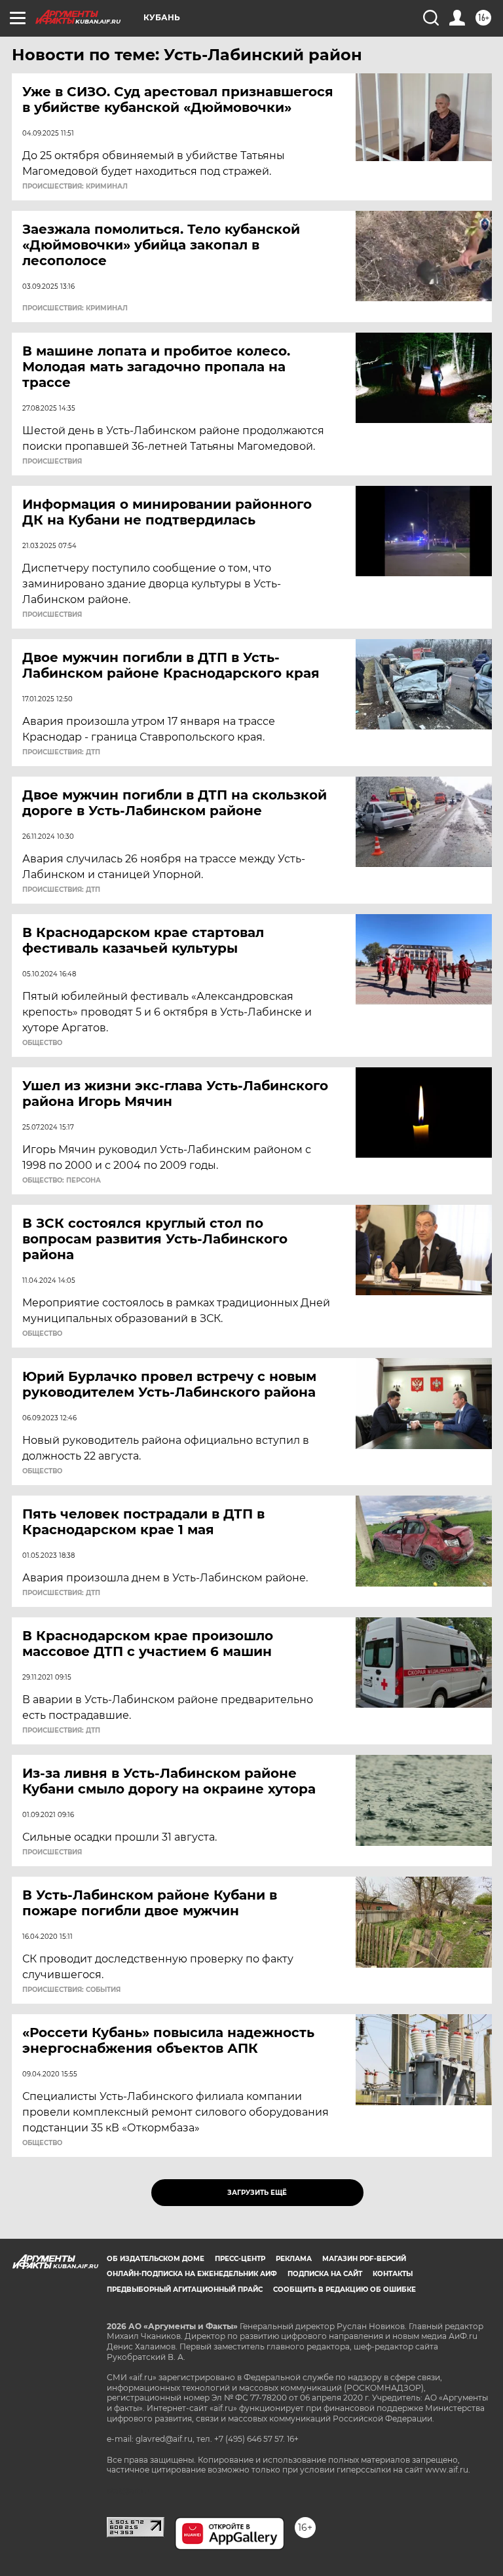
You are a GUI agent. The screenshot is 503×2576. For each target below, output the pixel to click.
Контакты (393, 2274)
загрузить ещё (257, 2193)
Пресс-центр (240, 2259)
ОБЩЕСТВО (42, 1043)
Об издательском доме (156, 2259)
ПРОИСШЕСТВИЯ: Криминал (75, 187)
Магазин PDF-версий (364, 2259)
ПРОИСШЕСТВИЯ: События (71, 1990)
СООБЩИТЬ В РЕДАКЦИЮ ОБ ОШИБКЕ (345, 2290)
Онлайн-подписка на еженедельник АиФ (192, 2274)
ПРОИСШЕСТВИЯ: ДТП (61, 752)
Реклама (294, 2259)
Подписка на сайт (325, 2274)
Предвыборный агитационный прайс (185, 2290)
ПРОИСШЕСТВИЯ (52, 462)
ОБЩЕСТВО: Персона (62, 1181)
